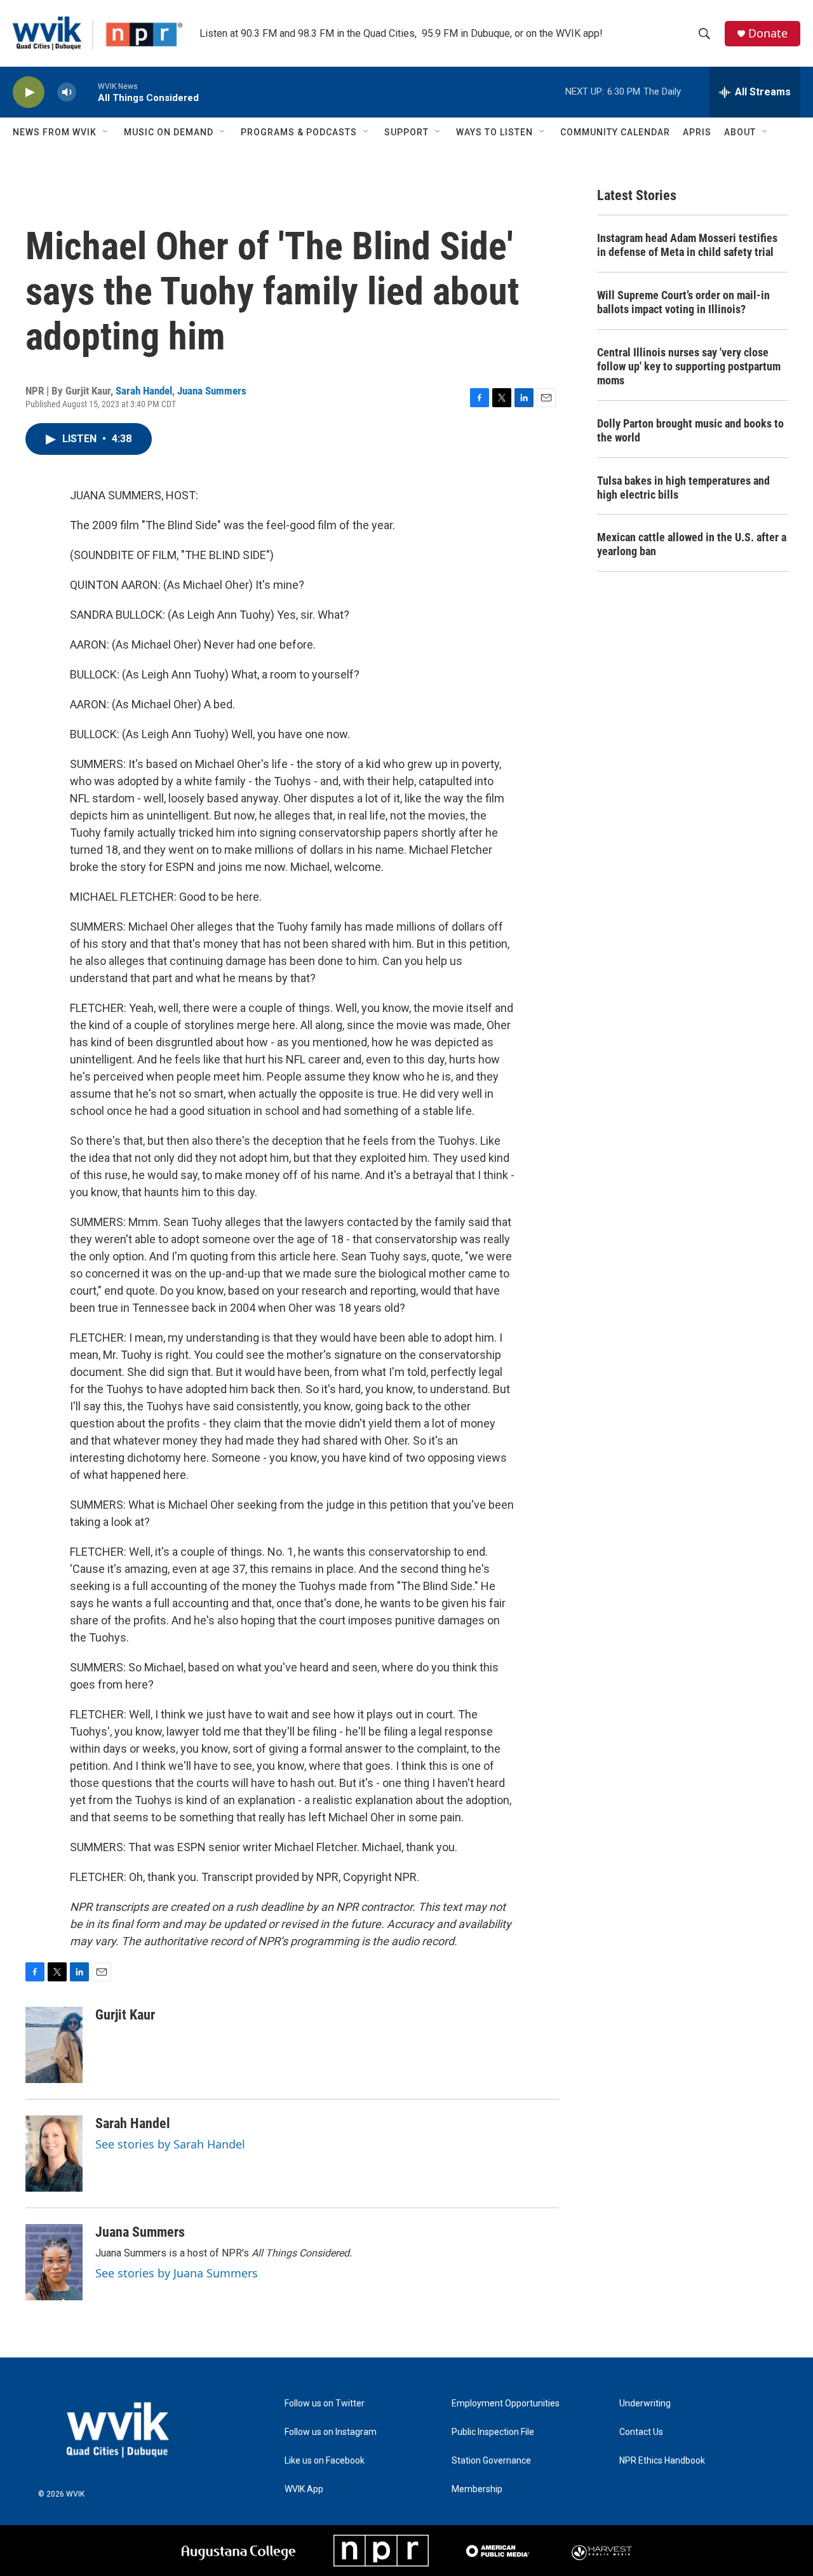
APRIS (697, 132)
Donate (768, 33)
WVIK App (304, 2489)
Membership (477, 2489)
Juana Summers (212, 391)
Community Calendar (615, 132)
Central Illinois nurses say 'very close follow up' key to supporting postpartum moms (689, 366)
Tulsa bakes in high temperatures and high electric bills (683, 488)
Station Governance (491, 2461)
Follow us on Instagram (331, 2432)
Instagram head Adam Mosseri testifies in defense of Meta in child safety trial (687, 245)
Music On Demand (169, 132)
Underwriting (645, 2404)
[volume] (67, 92)
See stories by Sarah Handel (170, 2144)
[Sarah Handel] (54, 2154)
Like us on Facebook (325, 2461)
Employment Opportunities (506, 2404)
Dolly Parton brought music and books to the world (690, 430)
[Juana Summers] (54, 2262)
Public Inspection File (493, 2432)
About (740, 132)
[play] (29, 92)
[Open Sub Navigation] (106, 132)
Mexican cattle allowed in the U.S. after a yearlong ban (692, 544)
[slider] (87, 92)
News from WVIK (55, 132)
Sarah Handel (144, 391)
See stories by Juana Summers (177, 2273)
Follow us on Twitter (325, 2404)
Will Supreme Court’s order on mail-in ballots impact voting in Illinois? (683, 302)
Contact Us (641, 2432)
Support (406, 132)
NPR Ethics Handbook (662, 2461)
